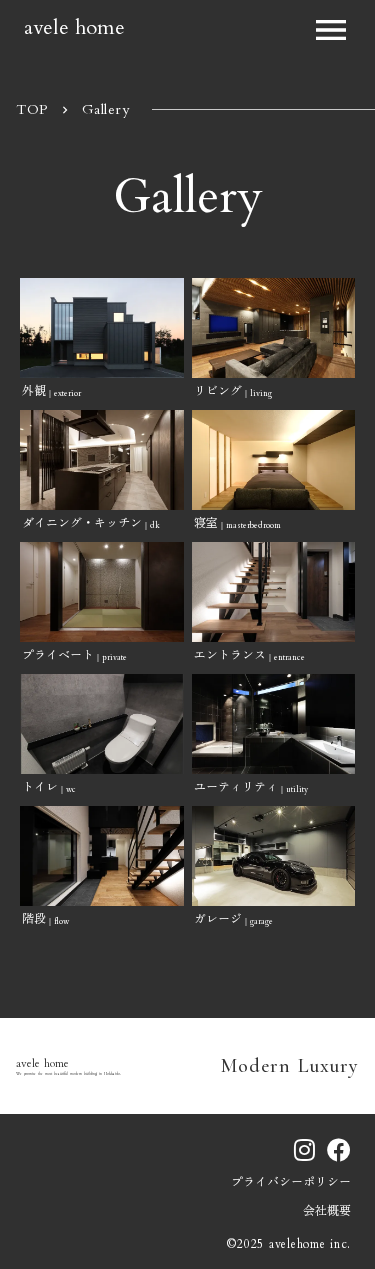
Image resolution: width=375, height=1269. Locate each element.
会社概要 (327, 1211)
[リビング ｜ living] (274, 328)
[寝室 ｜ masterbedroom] (274, 460)
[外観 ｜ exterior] (102, 328)
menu (331, 30)
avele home (74, 26)
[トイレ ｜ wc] (102, 724)
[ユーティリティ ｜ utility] (274, 724)
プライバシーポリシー (291, 1182)
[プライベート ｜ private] (102, 592)
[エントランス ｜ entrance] (274, 592)
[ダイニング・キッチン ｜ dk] (102, 460)
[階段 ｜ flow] (102, 856)
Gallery (106, 109)
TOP (32, 109)
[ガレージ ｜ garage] (274, 856)
